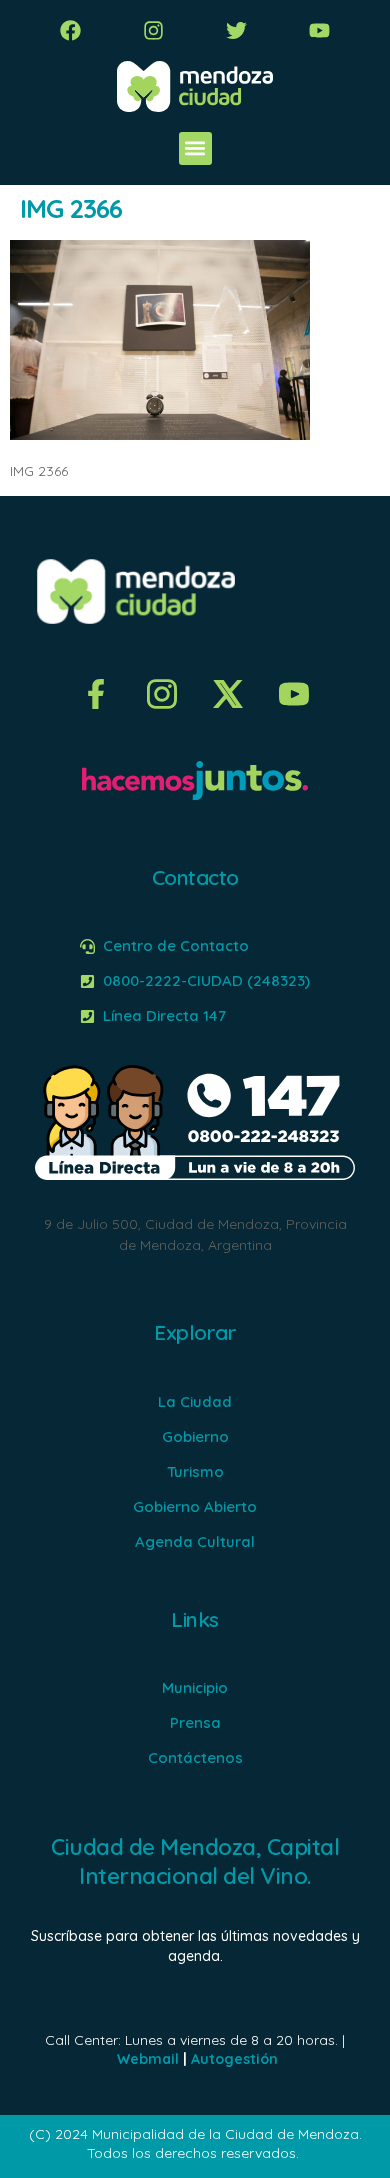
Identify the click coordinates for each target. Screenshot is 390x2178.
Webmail (148, 2059)
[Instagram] (153, 30)
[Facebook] (70, 30)
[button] (195, 148)
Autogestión (234, 2059)
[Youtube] (319, 30)
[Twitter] (236, 30)
